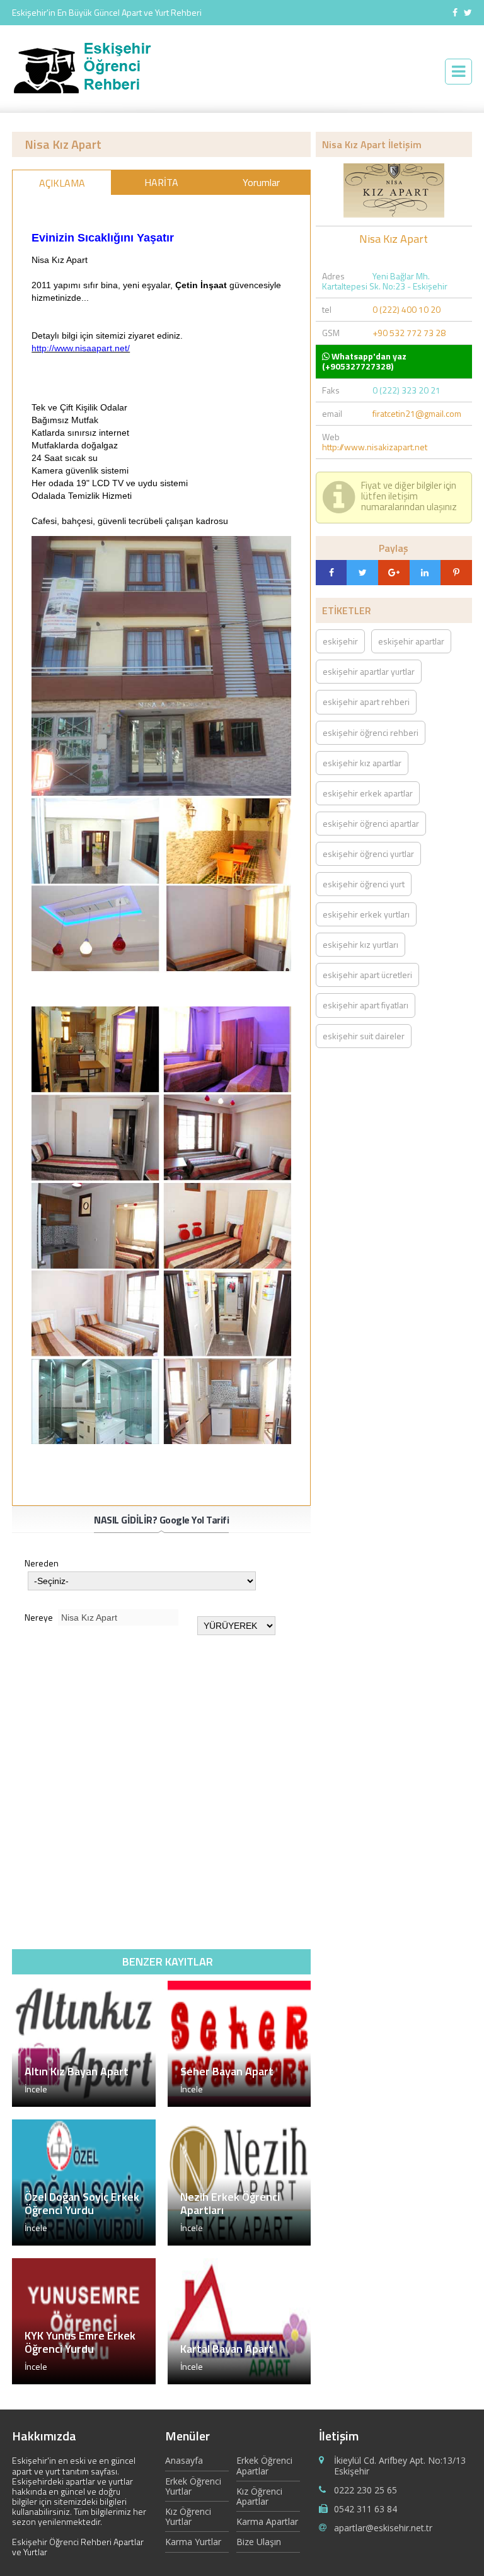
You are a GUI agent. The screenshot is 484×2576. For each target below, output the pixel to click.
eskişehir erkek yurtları (366, 914)
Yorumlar (261, 182)
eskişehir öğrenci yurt (364, 884)
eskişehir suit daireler (364, 1036)
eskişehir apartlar (411, 641)
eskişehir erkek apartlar (368, 793)
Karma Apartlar (267, 2521)
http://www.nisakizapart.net (375, 447)
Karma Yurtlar (193, 2542)
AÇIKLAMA (62, 183)
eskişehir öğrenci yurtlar (368, 854)
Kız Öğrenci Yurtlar (188, 2516)
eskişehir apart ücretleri (367, 975)
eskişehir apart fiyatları (366, 1005)
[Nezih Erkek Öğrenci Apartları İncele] (239, 2242)
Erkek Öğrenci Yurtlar (193, 2486)
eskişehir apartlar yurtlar (369, 671)
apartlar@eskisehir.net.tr (383, 2528)
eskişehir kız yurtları (360, 944)
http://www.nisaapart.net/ (81, 348)
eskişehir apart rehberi (366, 702)
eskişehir (340, 641)
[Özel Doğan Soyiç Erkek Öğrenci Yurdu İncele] (84, 2242)
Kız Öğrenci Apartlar (259, 2496)
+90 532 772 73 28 (409, 333)
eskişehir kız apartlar (362, 763)
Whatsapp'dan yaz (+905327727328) (364, 361)
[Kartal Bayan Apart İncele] (239, 2381)
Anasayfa (184, 2461)
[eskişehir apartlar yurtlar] (89, 93)
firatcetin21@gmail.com (417, 413)
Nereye (40, 1617)
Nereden (42, 1564)
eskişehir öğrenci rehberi (371, 732)
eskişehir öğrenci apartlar (371, 823)
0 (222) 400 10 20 (406, 309)
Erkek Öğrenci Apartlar (264, 2466)
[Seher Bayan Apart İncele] (239, 2103)
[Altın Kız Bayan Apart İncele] (84, 2103)
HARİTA (161, 182)
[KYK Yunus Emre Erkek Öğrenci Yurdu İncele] (84, 2381)
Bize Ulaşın (259, 2542)
